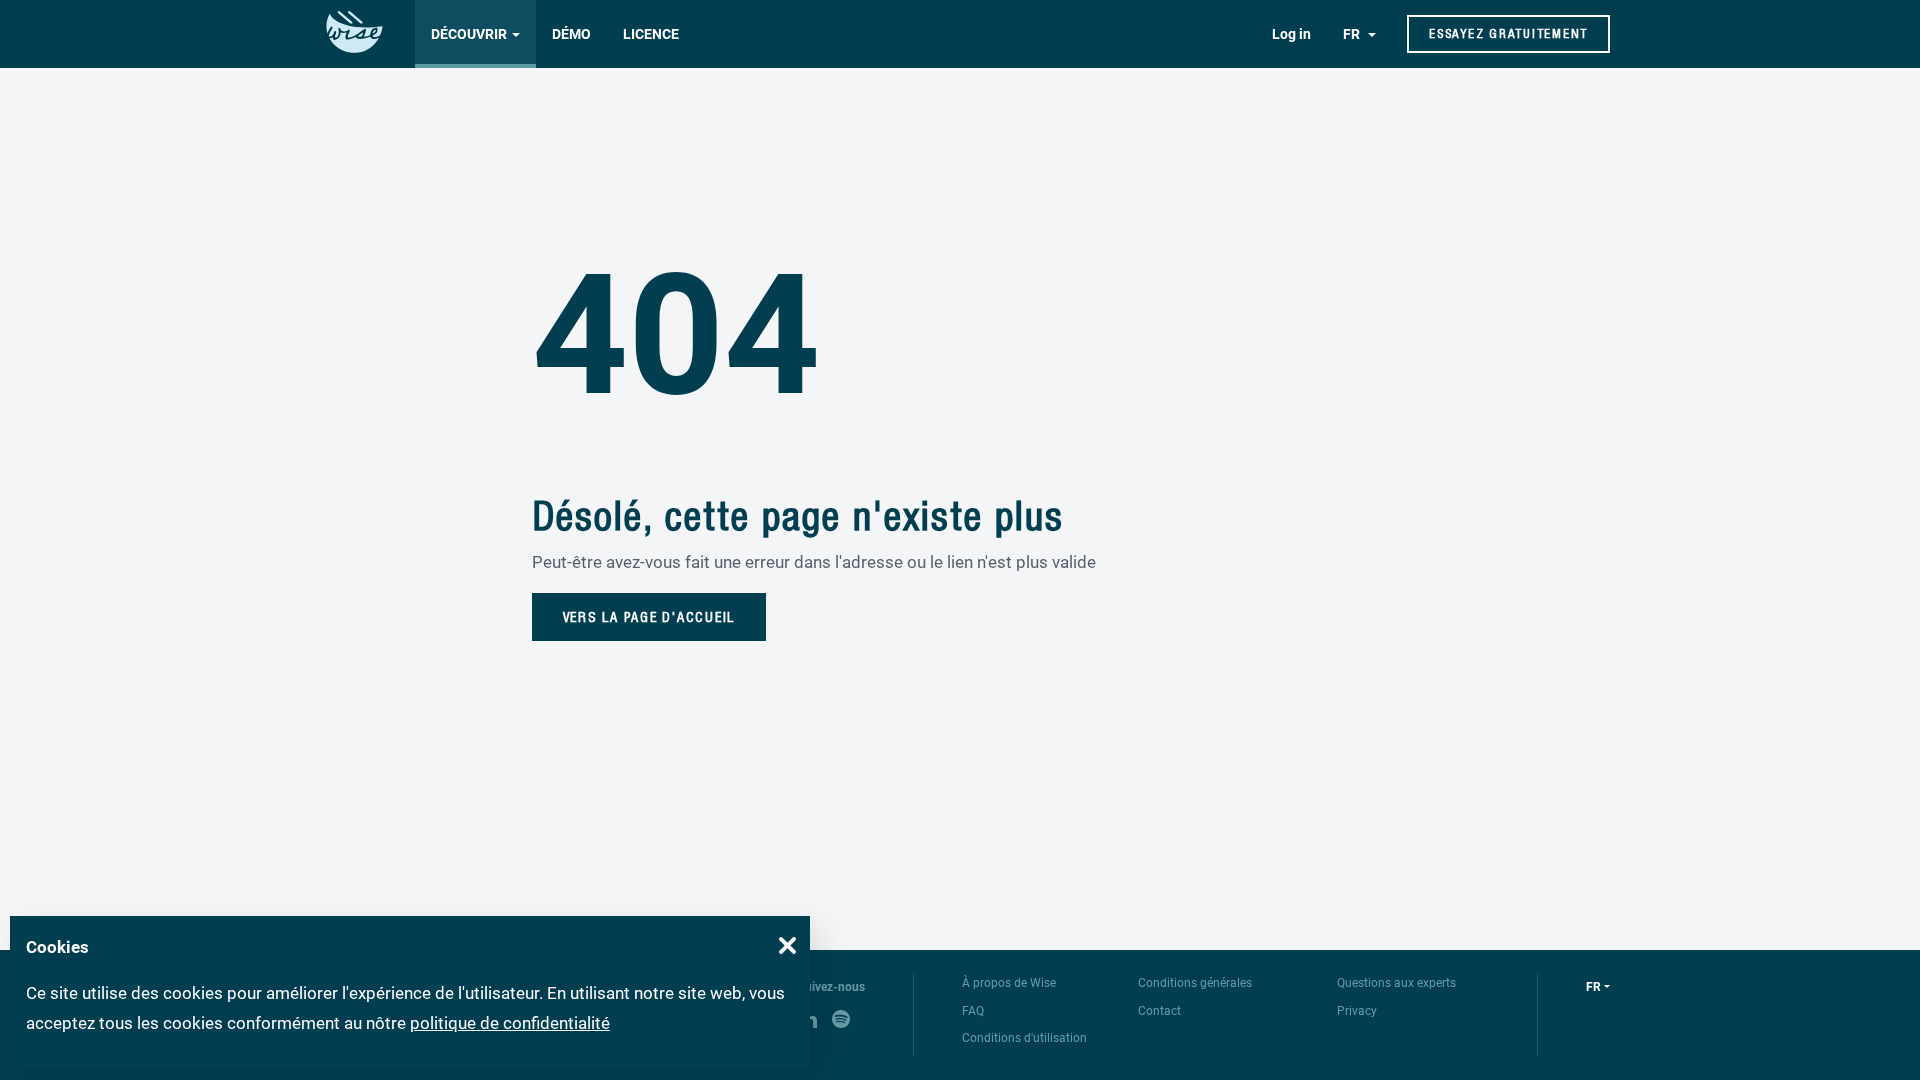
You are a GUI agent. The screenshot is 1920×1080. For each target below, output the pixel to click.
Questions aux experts (1396, 983)
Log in (1291, 34)
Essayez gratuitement (1508, 33)
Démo (571, 34)
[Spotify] (842, 1018)
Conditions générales (1195, 983)
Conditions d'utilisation (1024, 1038)
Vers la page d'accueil (649, 617)
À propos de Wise (1009, 983)
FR (1353, 34)
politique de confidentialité (510, 1023)
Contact (1159, 1011)
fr (1593, 987)
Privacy (1357, 1011)
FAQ (973, 1011)
